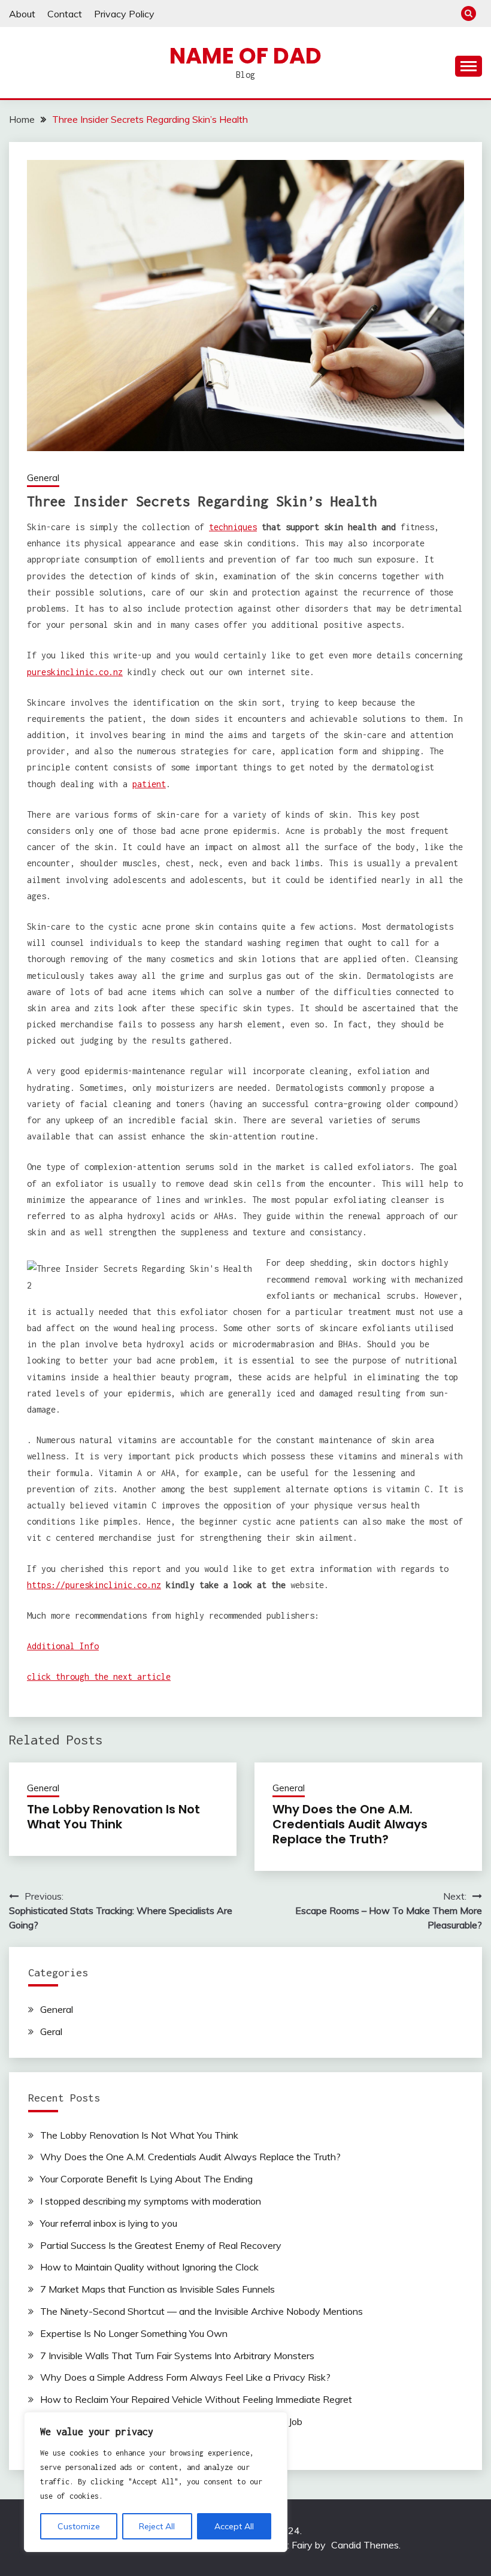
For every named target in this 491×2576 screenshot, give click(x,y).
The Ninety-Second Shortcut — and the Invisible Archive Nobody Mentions (201, 2311)
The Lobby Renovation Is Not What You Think (113, 1817)
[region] (156, 2482)
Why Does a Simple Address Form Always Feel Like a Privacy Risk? (185, 2377)
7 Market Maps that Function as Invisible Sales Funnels (157, 2289)
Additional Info (63, 1646)
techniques (233, 527)
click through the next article (99, 1676)
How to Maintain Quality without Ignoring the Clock (149, 2267)
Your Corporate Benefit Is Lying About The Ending (146, 2179)
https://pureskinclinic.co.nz (94, 1585)
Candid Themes (365, 2545)
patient (149, 784)
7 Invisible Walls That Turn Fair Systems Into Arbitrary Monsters (177, 2356)
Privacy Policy (124, 14)
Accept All (234, 2526)
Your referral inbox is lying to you (109, 2223)
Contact (65, 14)
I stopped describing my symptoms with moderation (151, 2201)
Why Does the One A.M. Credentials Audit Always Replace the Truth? (350, 1824)
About (22, 14)
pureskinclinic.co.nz (75, 672)
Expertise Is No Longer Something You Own (134, 2333)
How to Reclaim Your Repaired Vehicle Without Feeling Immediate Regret (196, 2399)
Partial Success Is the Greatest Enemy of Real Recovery (161, 2245)
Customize (79, 2526)
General (43, 478)
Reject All (157, 2526)
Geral (51, 2031)
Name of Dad (245, 56)
